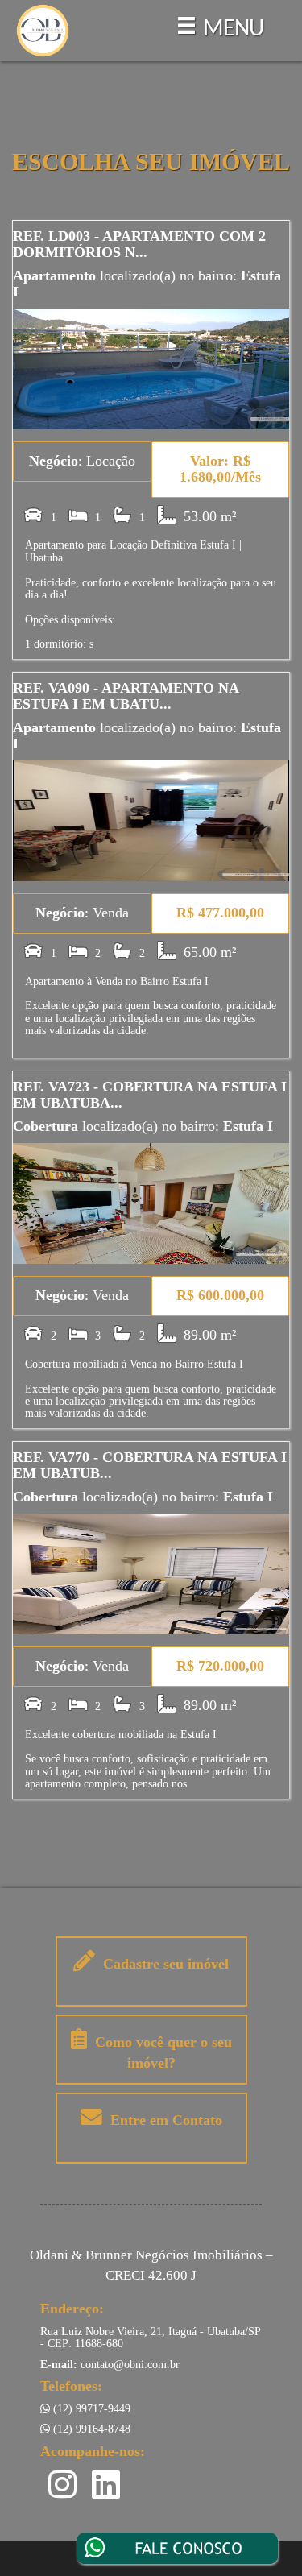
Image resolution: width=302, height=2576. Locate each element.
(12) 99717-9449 (90, 2409)
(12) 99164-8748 (90, 2429)
